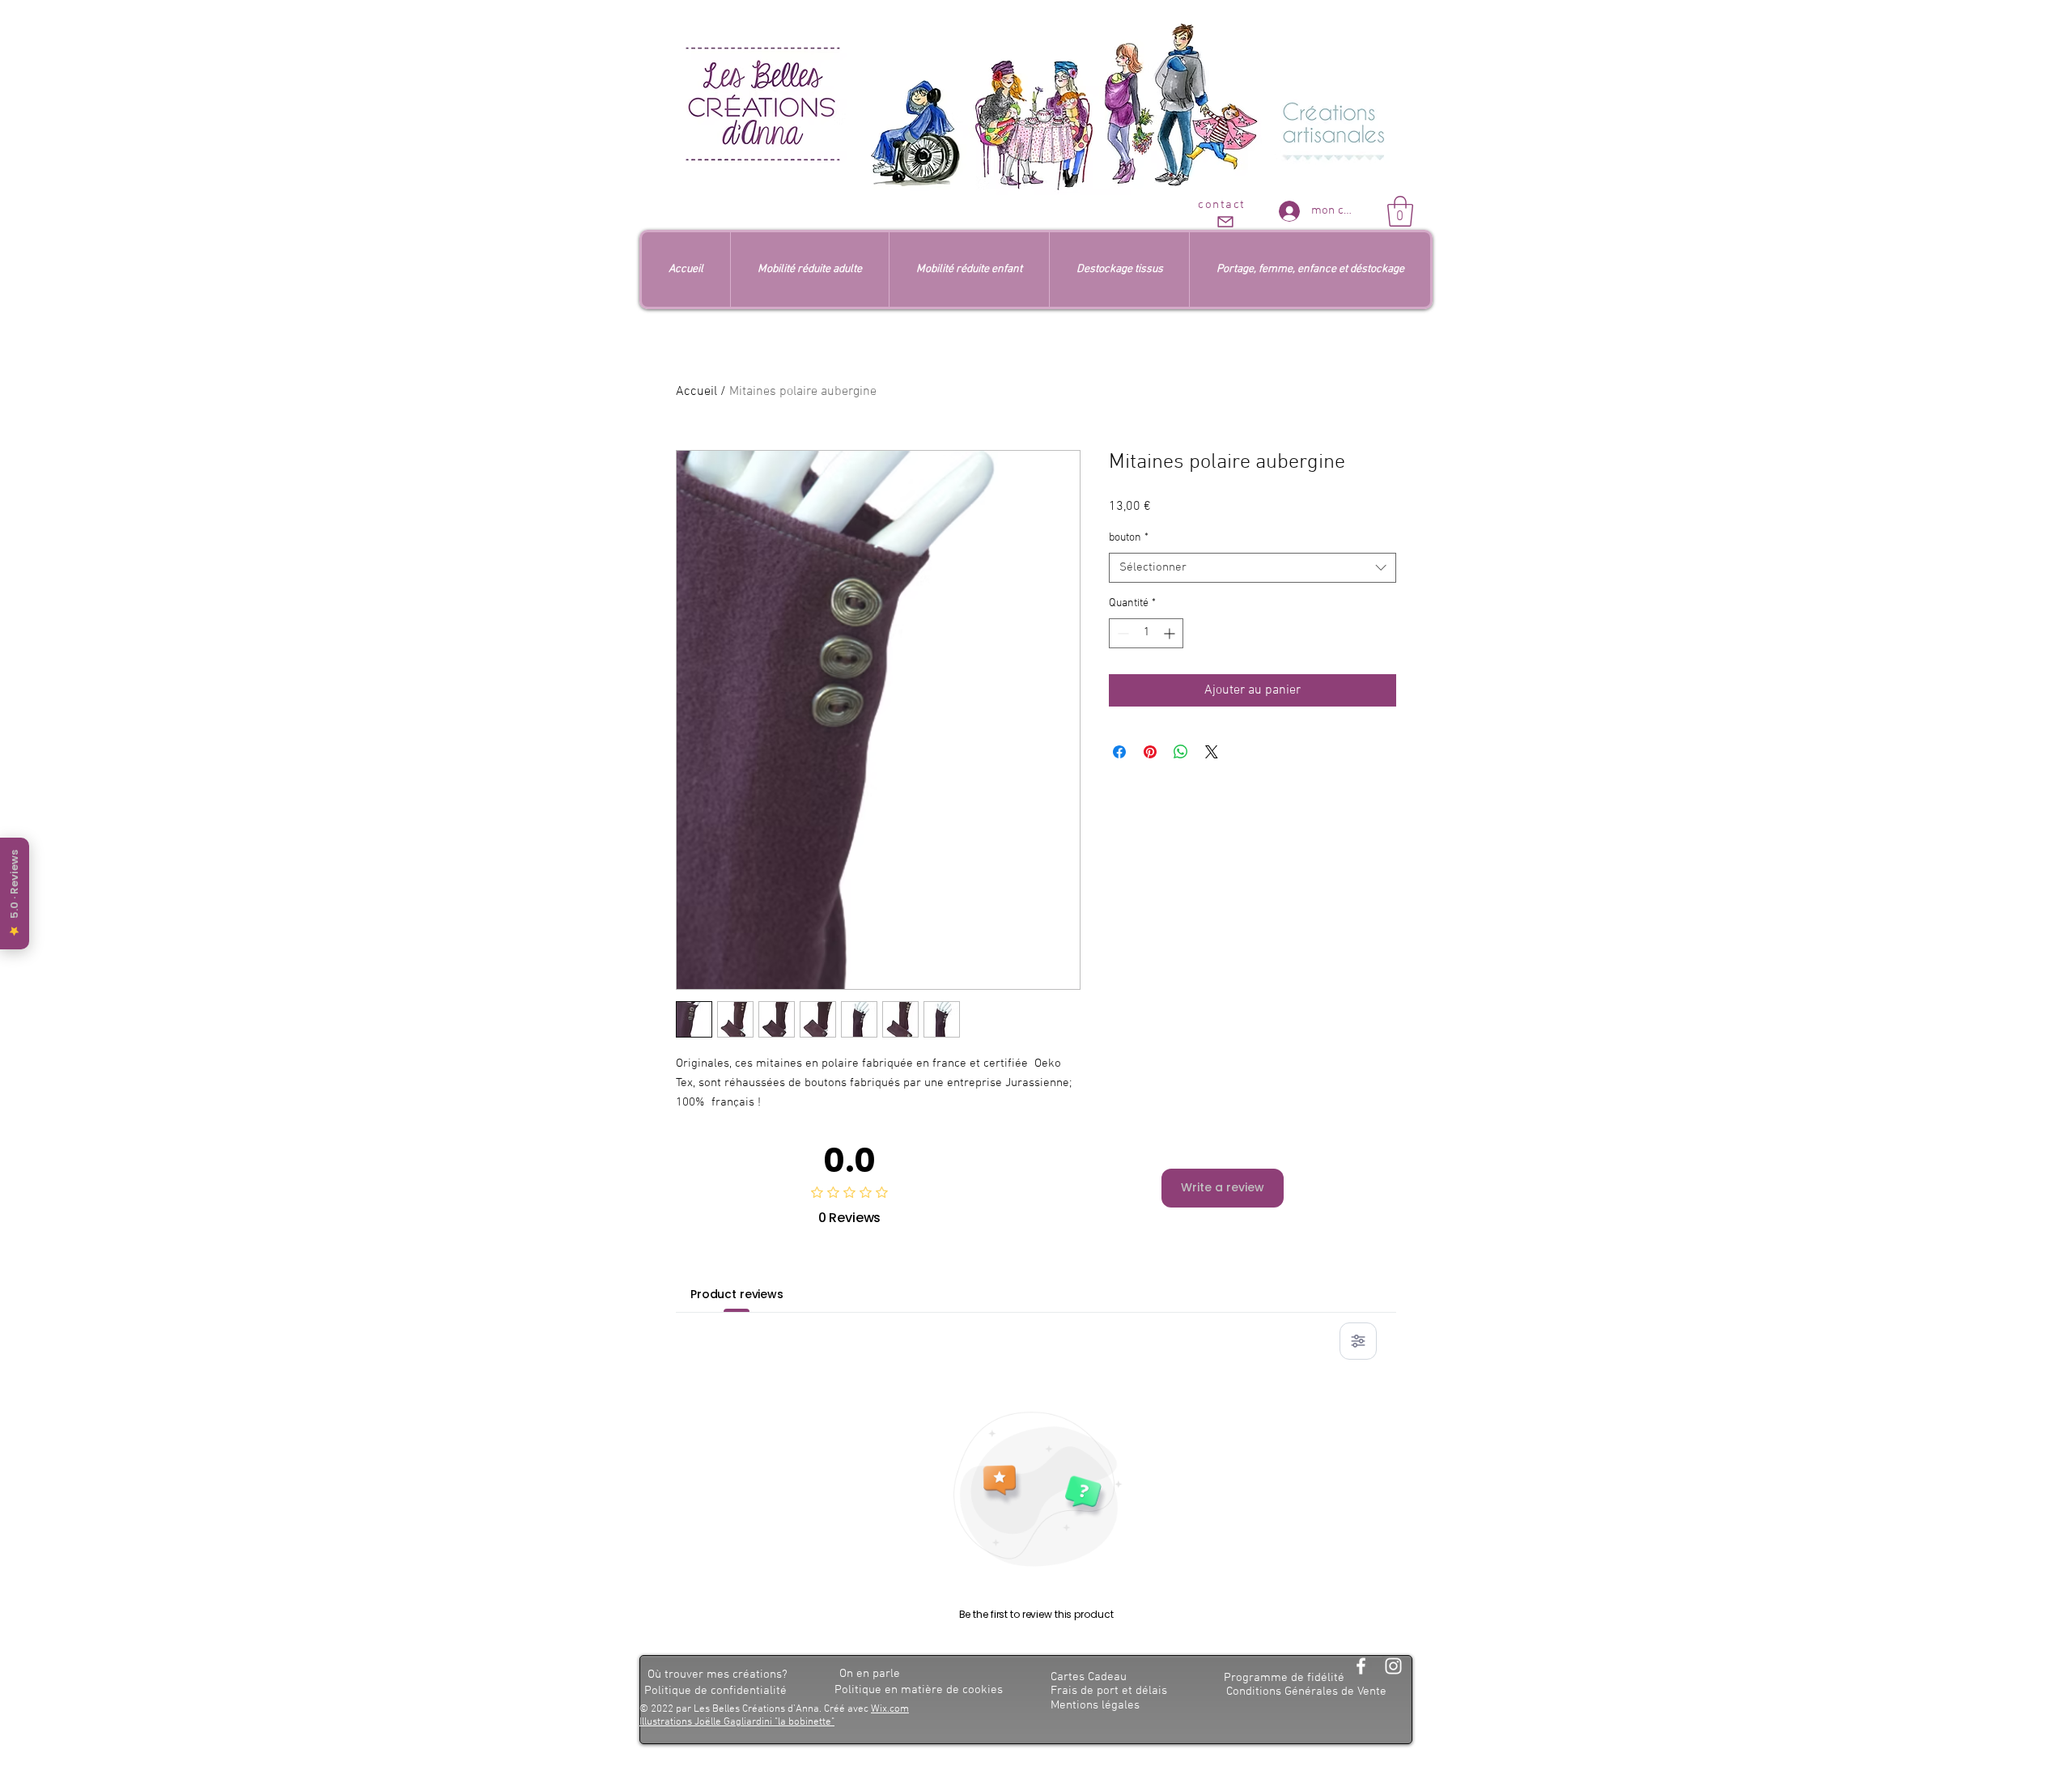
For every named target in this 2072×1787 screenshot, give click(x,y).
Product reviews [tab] (737, 1294)
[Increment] (1171, 633)
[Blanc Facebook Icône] (1361, 1666)
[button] (1400, 211)
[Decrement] (1121, 633)
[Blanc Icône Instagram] (1393, 1666)
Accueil (696, 392)
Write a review (1223, 1187)
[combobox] (1253, 568)
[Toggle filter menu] (1358, 1341)
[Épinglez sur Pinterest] (1150, 752)
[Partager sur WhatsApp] (1181, 752)
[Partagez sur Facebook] (1119, 752)
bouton (1129, 538)
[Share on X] (1212, 752)
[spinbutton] (1146, 633)
